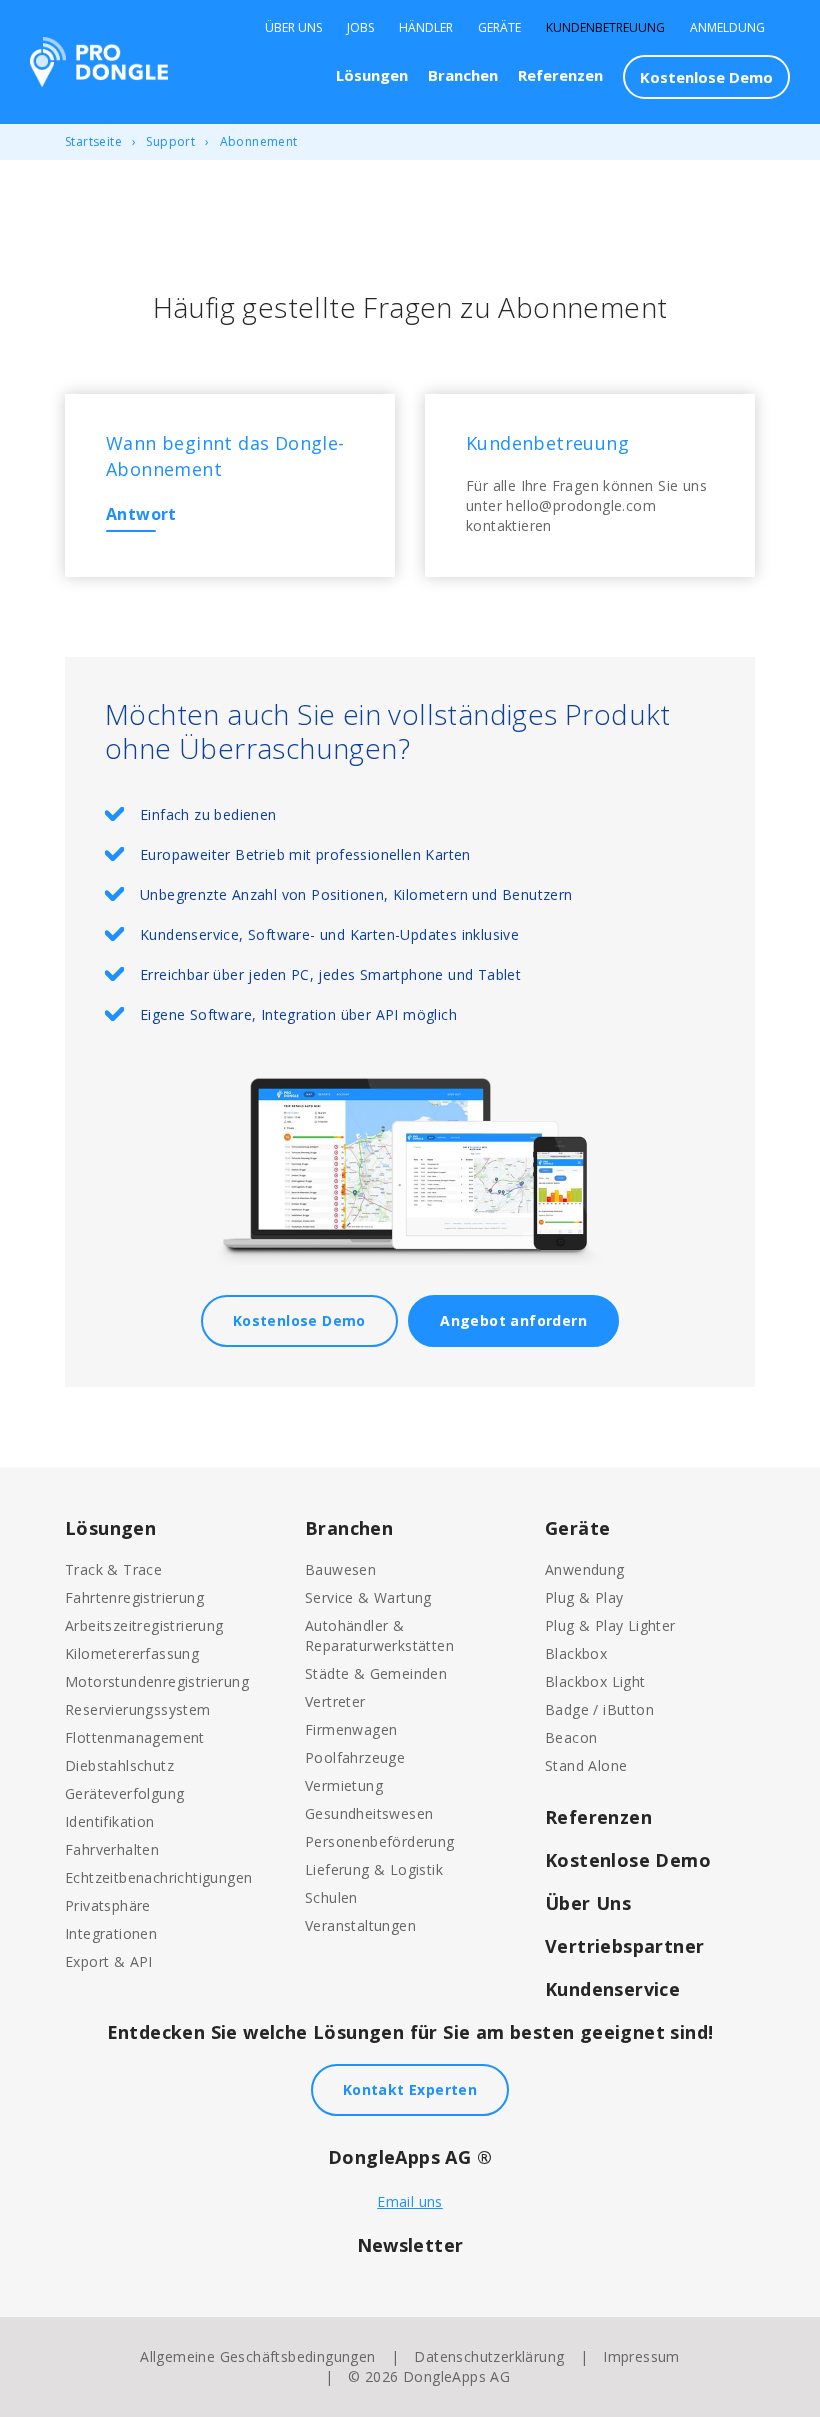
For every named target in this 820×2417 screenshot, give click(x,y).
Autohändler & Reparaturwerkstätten (379, 1635)
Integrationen (111, 1933)
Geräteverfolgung (124, 1793)
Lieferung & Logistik (374, 1869)
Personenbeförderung (380, 1841)
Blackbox (576, 1653)
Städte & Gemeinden (376, 1673)
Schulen (331, 1897)
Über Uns (293, 28)
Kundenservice (612, 1989)
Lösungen (372, 75)
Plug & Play (584, 1597)
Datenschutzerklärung (489, 2356)
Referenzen (560, 75)
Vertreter (335, 1701)
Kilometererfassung (132, 1653)
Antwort (141, 514)
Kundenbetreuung (605, 28)
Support (170, 141)
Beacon (571, 1737)
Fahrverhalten (112, 1849)
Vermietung (344, 1785)
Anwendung (585, 1569)
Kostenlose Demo (706, 77)
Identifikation (110, 1821)
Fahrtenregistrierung (134, 1597)
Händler (426, 28)
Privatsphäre (108, 1905)
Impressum (641, 2356)
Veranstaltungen (360, 1925)
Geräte (499, 28)
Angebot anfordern (513, 1320)
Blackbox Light (595, 1681)
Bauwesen (340, 1569)
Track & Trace (113, 1569)
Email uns (410, 2201)
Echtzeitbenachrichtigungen (158, 1877)
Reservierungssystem (138, 1709)
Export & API (109, 1961)
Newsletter (410, 2245)
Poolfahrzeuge (355, 1757)
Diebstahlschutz (119, 1765)
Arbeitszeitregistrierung (144, 1625)
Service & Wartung (368, 1597)
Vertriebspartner (624, 1946)
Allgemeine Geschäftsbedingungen (257, 2356)
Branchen (463, 75)
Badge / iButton (599, 1709)
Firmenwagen (351, 1729)
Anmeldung (727, 28)
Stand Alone (586, 1765)
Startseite (93, 141)
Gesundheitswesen (369, 1813)
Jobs (360, 28)
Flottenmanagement (135, 1737)
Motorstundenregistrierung (157, 1681)
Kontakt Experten (410, 2089)
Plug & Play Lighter (610, 1625)
